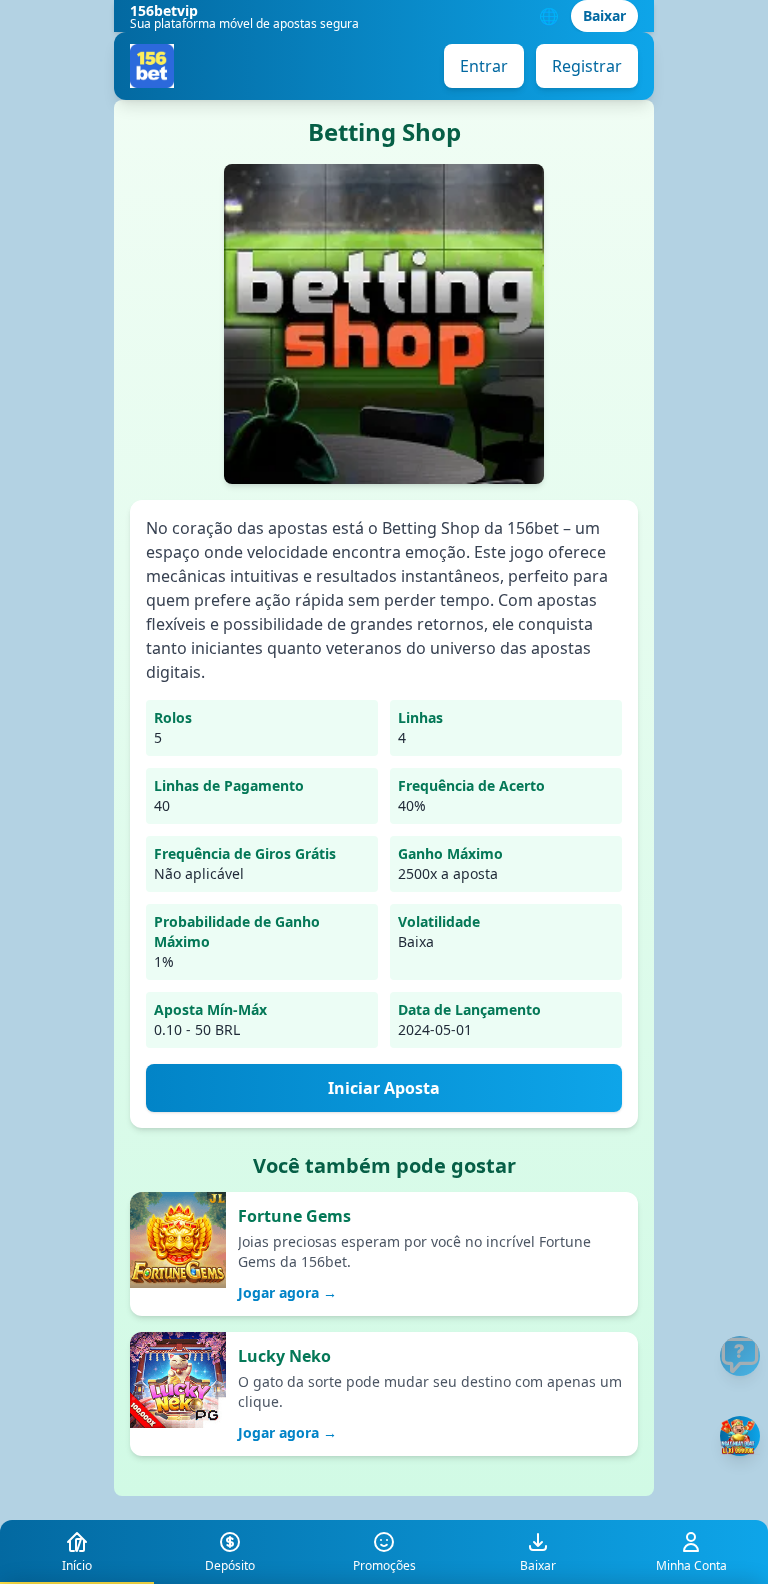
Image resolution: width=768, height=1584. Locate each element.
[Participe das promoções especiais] (740, 1436)
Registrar (587, 66)
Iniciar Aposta (384, 1088)
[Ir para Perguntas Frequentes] (740, 1356)
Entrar (484, 66)
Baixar (604, 15)
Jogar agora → (287, 1292)
